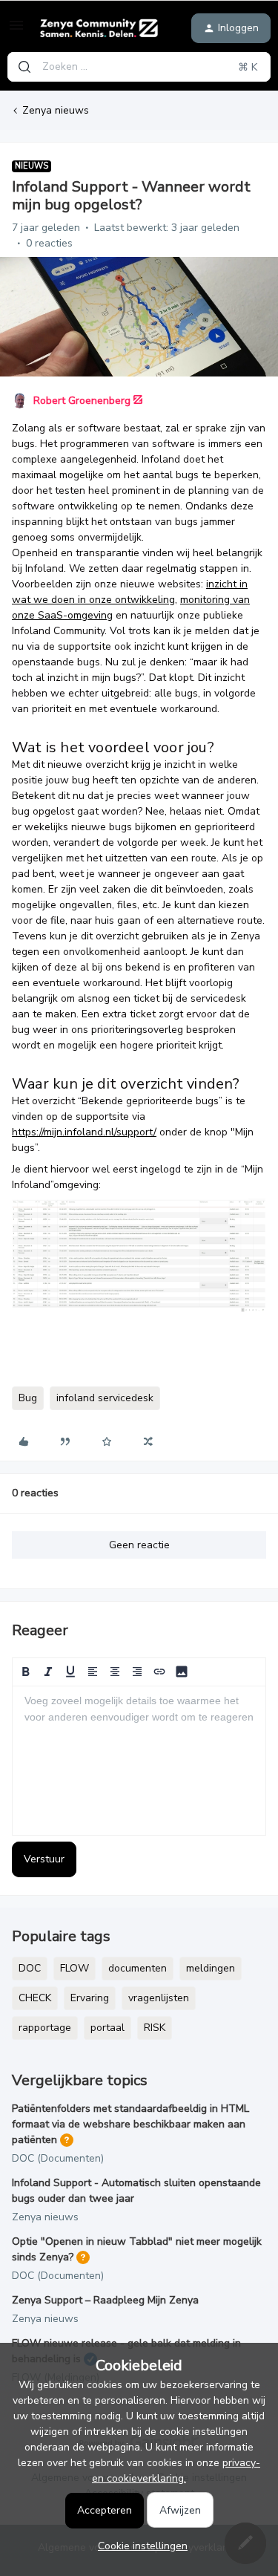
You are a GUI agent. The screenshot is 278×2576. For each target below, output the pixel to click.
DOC (30, 1968)
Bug (28, 1398)
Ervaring (90, 1998)
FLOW (75, 1968)
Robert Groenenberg (82, 401)
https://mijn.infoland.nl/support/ (84, 1132)
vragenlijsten (159, 1998)
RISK (155, 2028)
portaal (107, 2028)
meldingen (211, 1968)
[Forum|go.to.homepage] (99, 28)
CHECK (35, 1998)
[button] (16, 31)
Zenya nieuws (56, 110)
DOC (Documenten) (58, 2158)
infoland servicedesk (105, 1398)
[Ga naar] (24, 67)
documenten (138, 1968)
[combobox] (139, 67)
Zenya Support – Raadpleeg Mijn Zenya (105, 2300)
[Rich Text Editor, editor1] (139, 1761)
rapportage (45, 2028)
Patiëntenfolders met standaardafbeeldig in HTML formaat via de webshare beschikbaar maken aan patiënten (130, 2124)
